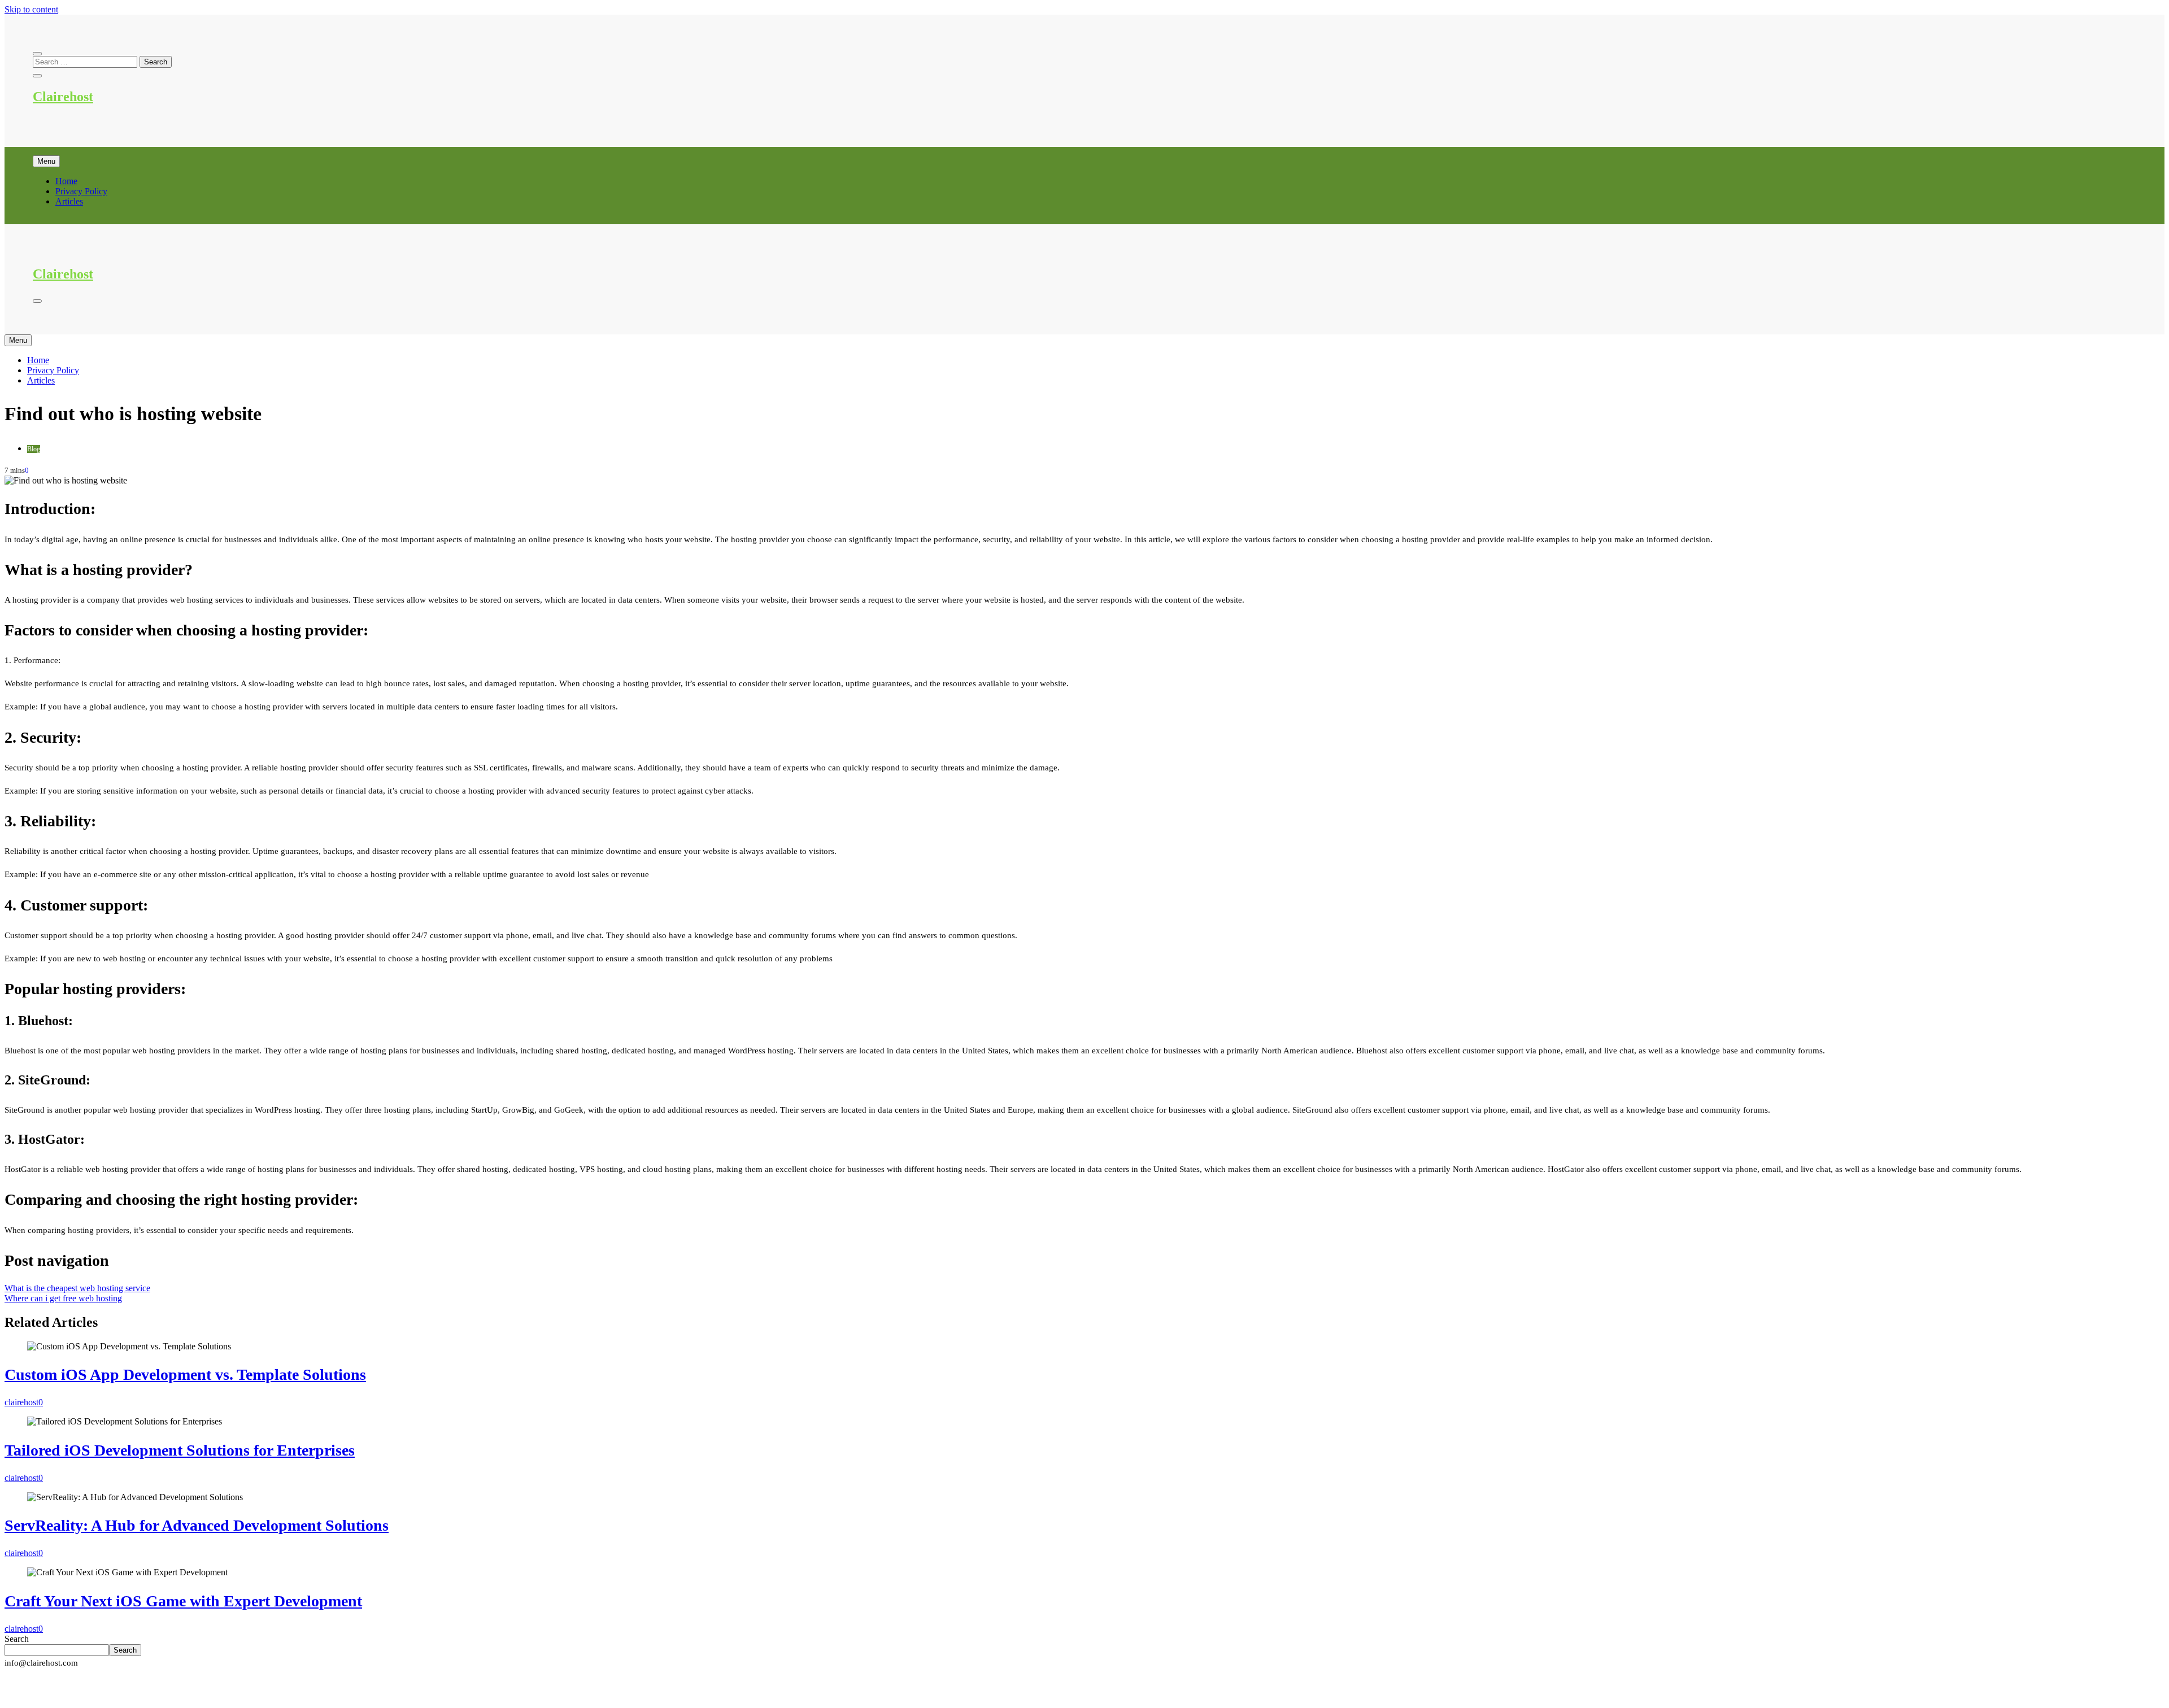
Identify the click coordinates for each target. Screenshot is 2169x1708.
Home (66, 181)
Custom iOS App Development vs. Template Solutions (185, 1374)
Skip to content (31, 9)
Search (17, 1639)
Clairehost (63, 97)
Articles (69, 201)
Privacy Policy (81, 191)
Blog (34, 449)
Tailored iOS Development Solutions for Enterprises (180, 1450)
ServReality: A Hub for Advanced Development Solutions (197, 1525)
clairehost (21, 1402)
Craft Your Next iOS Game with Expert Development (183, 1601)
